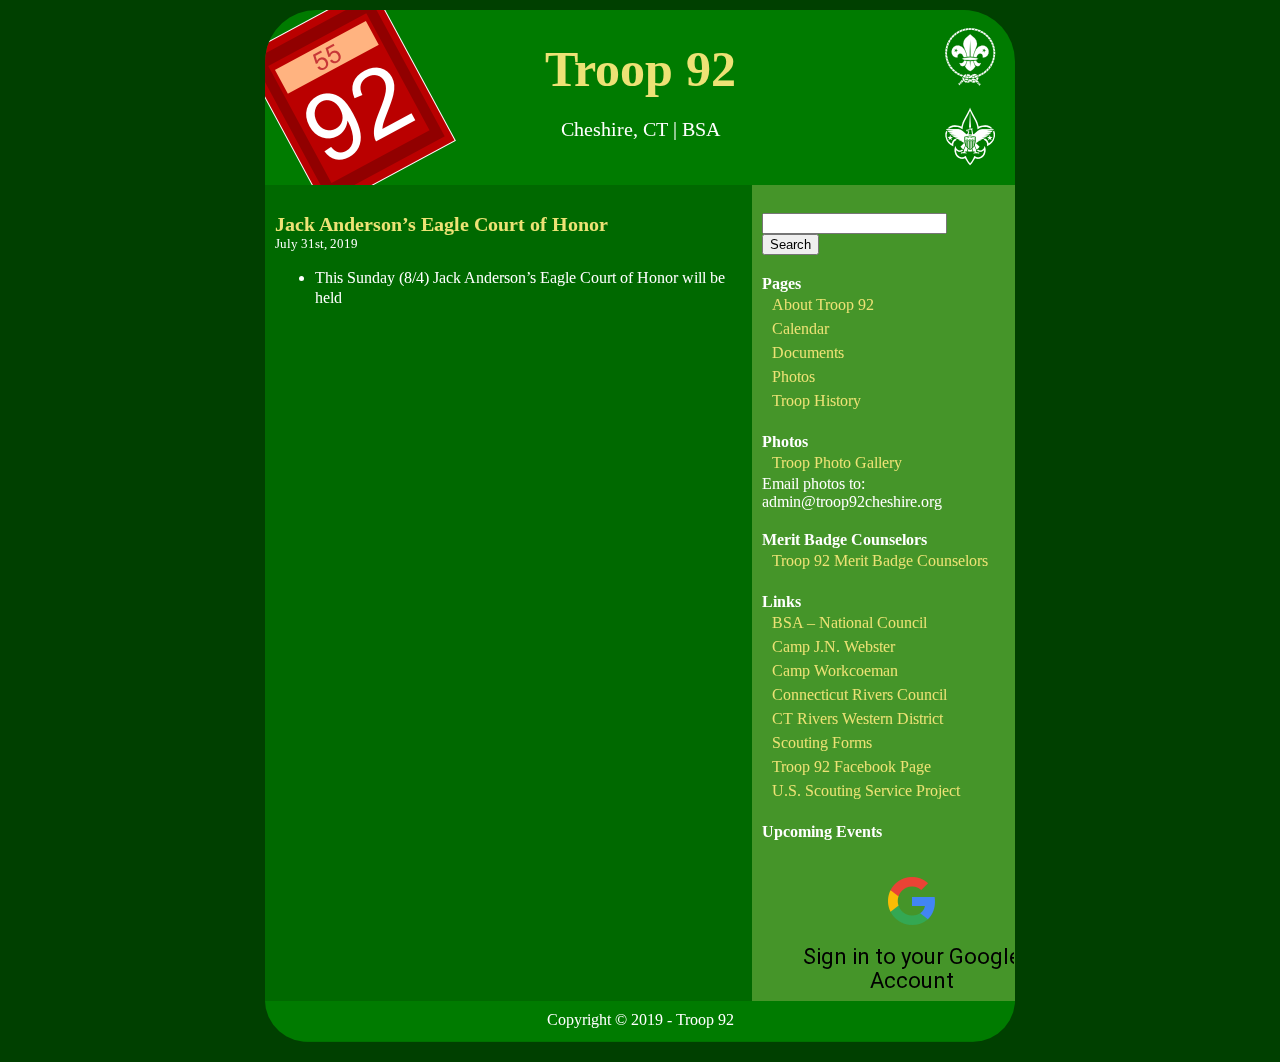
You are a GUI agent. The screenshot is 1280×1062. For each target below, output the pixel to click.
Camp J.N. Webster (833, 646)
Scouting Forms (822, 742)
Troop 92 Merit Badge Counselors (880, 560)
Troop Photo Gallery (837, 462)
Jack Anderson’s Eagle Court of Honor (441, 224)
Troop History (816, 400)
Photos (793, 376)
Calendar (800, 328)
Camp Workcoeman (835, 670)
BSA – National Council (849, 622)
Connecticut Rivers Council (859, 694)
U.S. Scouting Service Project (866, 790)
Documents (808, 352)
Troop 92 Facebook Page (851, 766)
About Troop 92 (823, 304)
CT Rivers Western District (857, 718)
